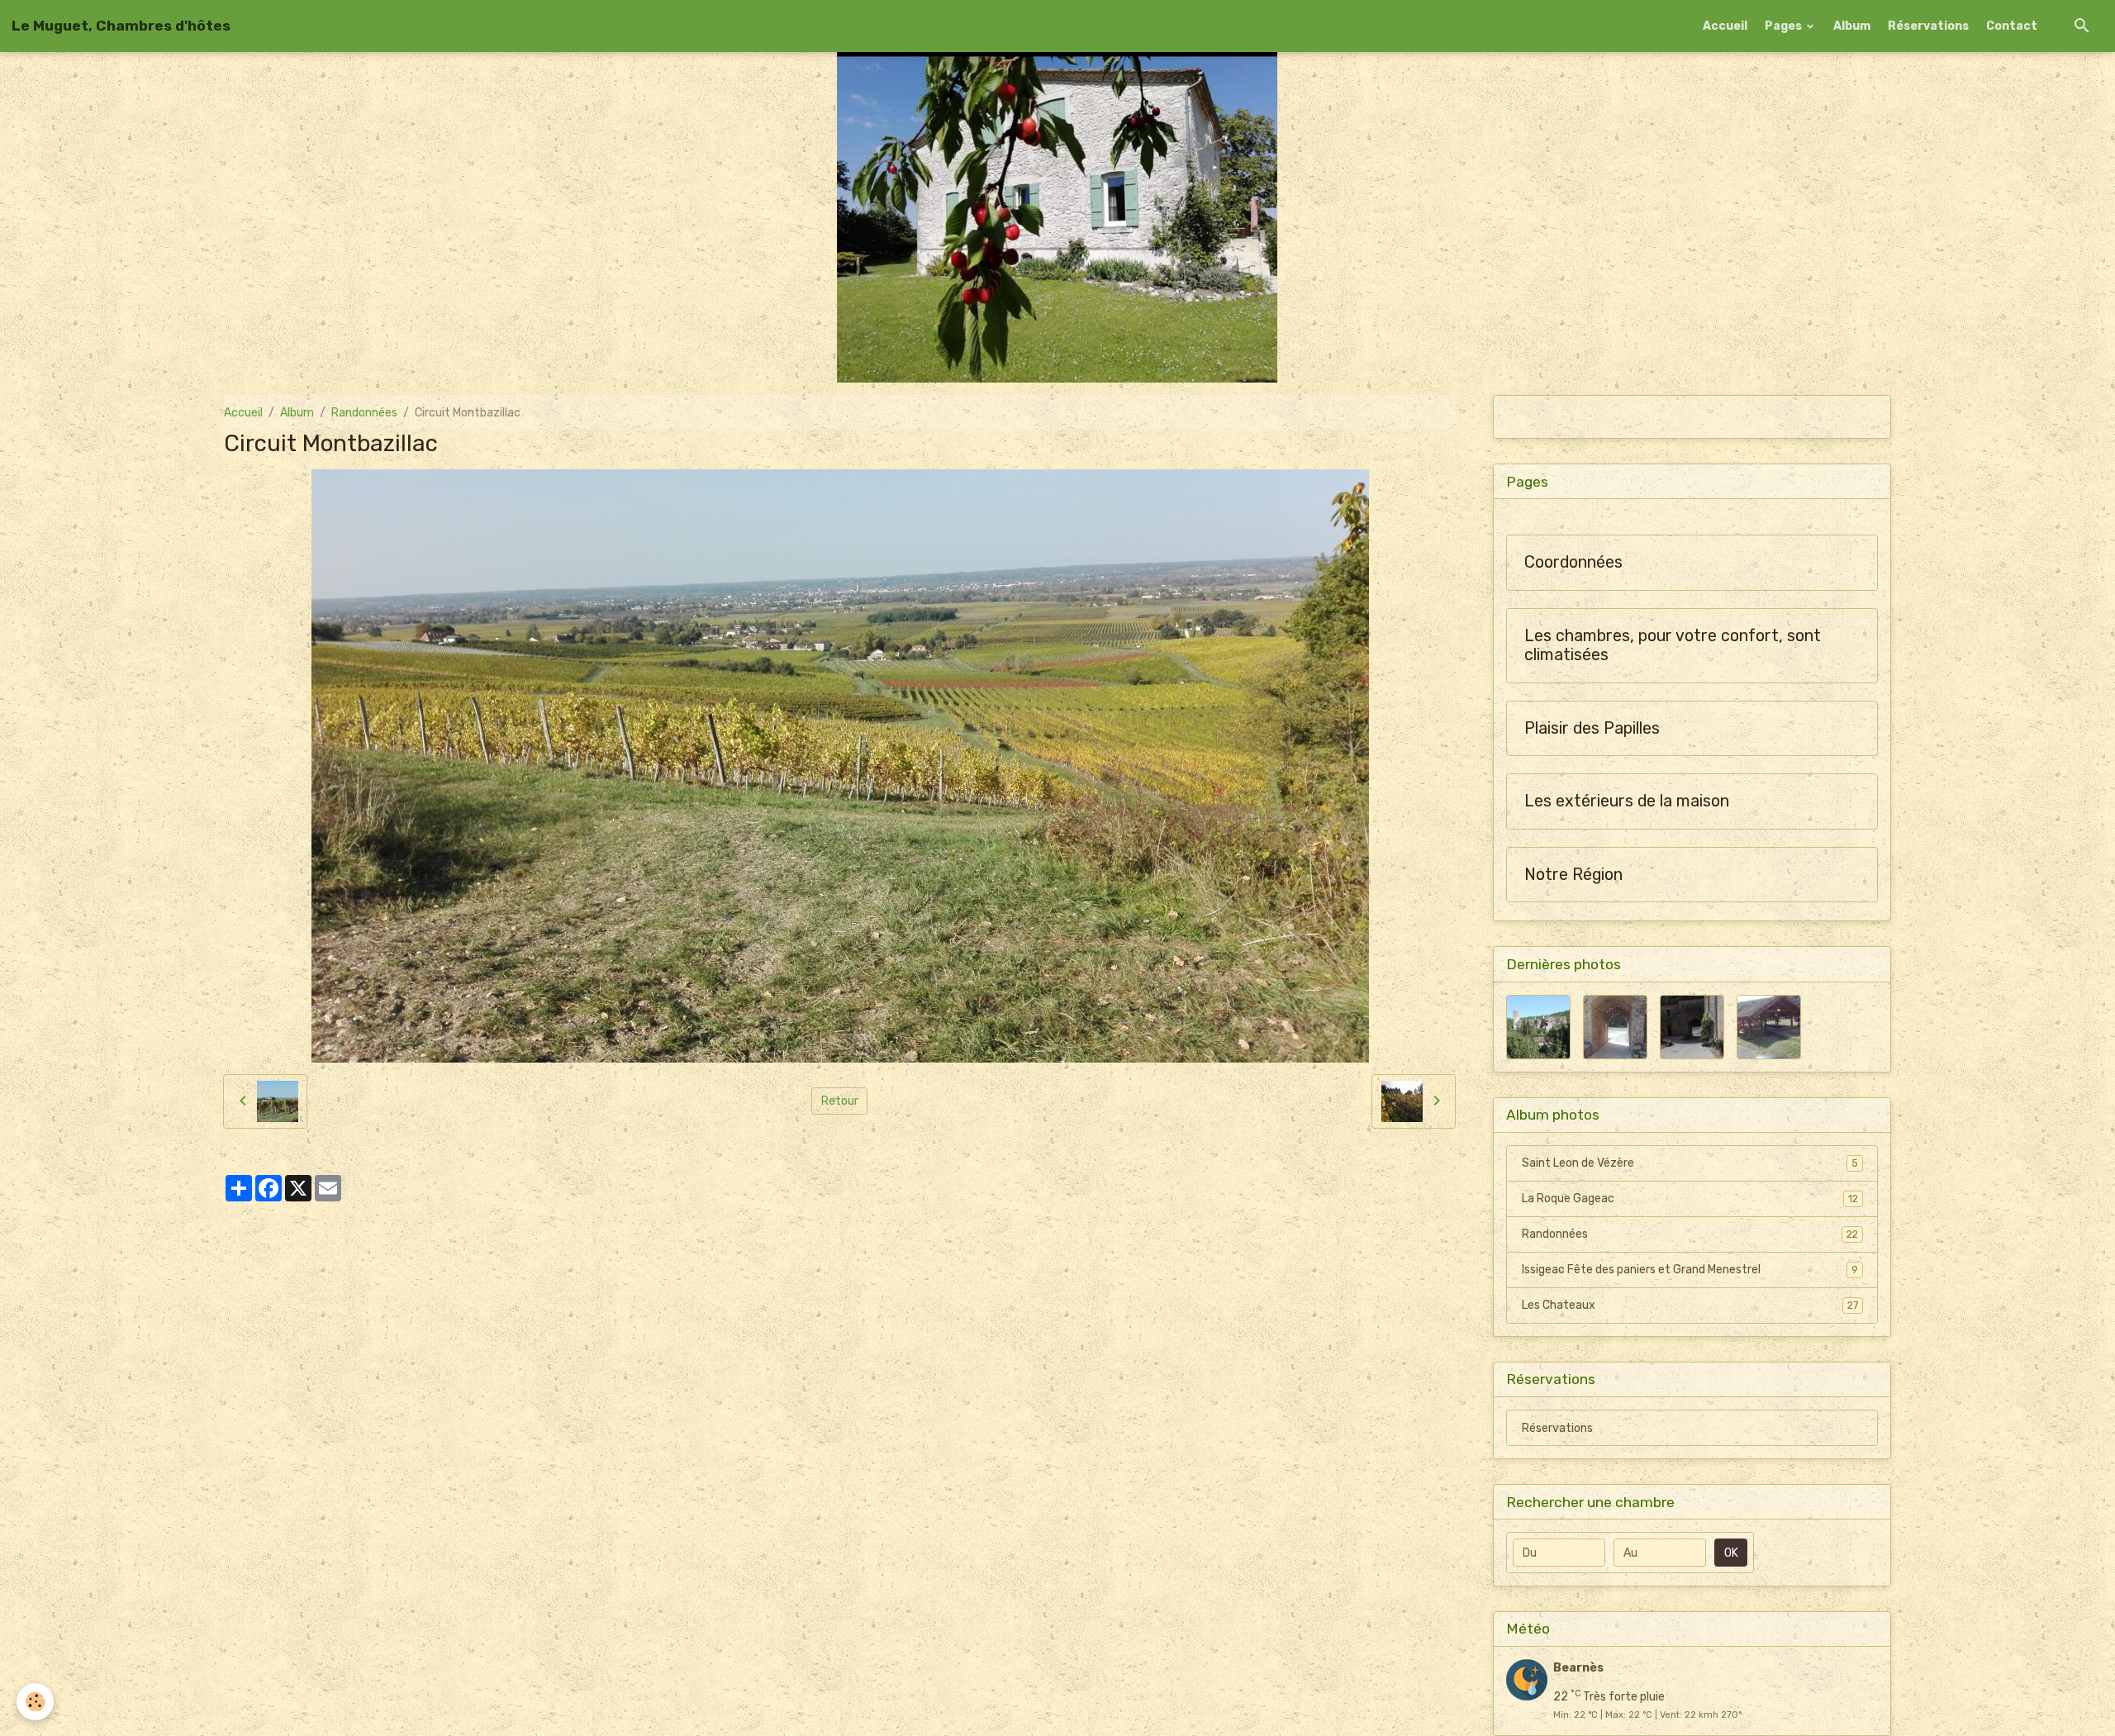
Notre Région (1573, 875)
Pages (1785, 26)
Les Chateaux (1690, 1305)
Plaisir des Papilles (1592, 728)
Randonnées (364, 413)
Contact (2012, 26)
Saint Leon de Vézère (1690, 1163)
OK (1731, 1553)
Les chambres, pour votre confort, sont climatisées (1673, 646)
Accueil (1725, 26)
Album (1852, 26)
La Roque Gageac (1690, 1199)
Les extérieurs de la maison (1627, 801)
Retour (840, 1101)
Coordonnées (1573, 562)
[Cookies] (35, 1702)
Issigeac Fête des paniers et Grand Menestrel (1690, 1270)
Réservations (1928, 26)
